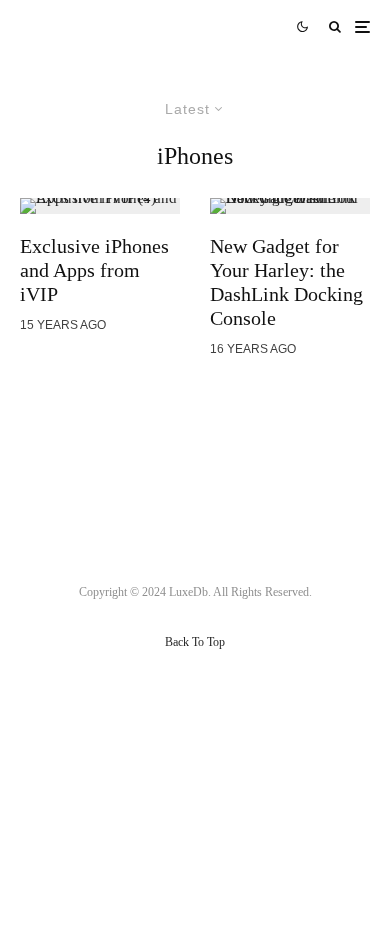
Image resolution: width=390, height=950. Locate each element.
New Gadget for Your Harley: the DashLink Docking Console (286, 282)
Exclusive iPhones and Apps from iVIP (94, 270)
